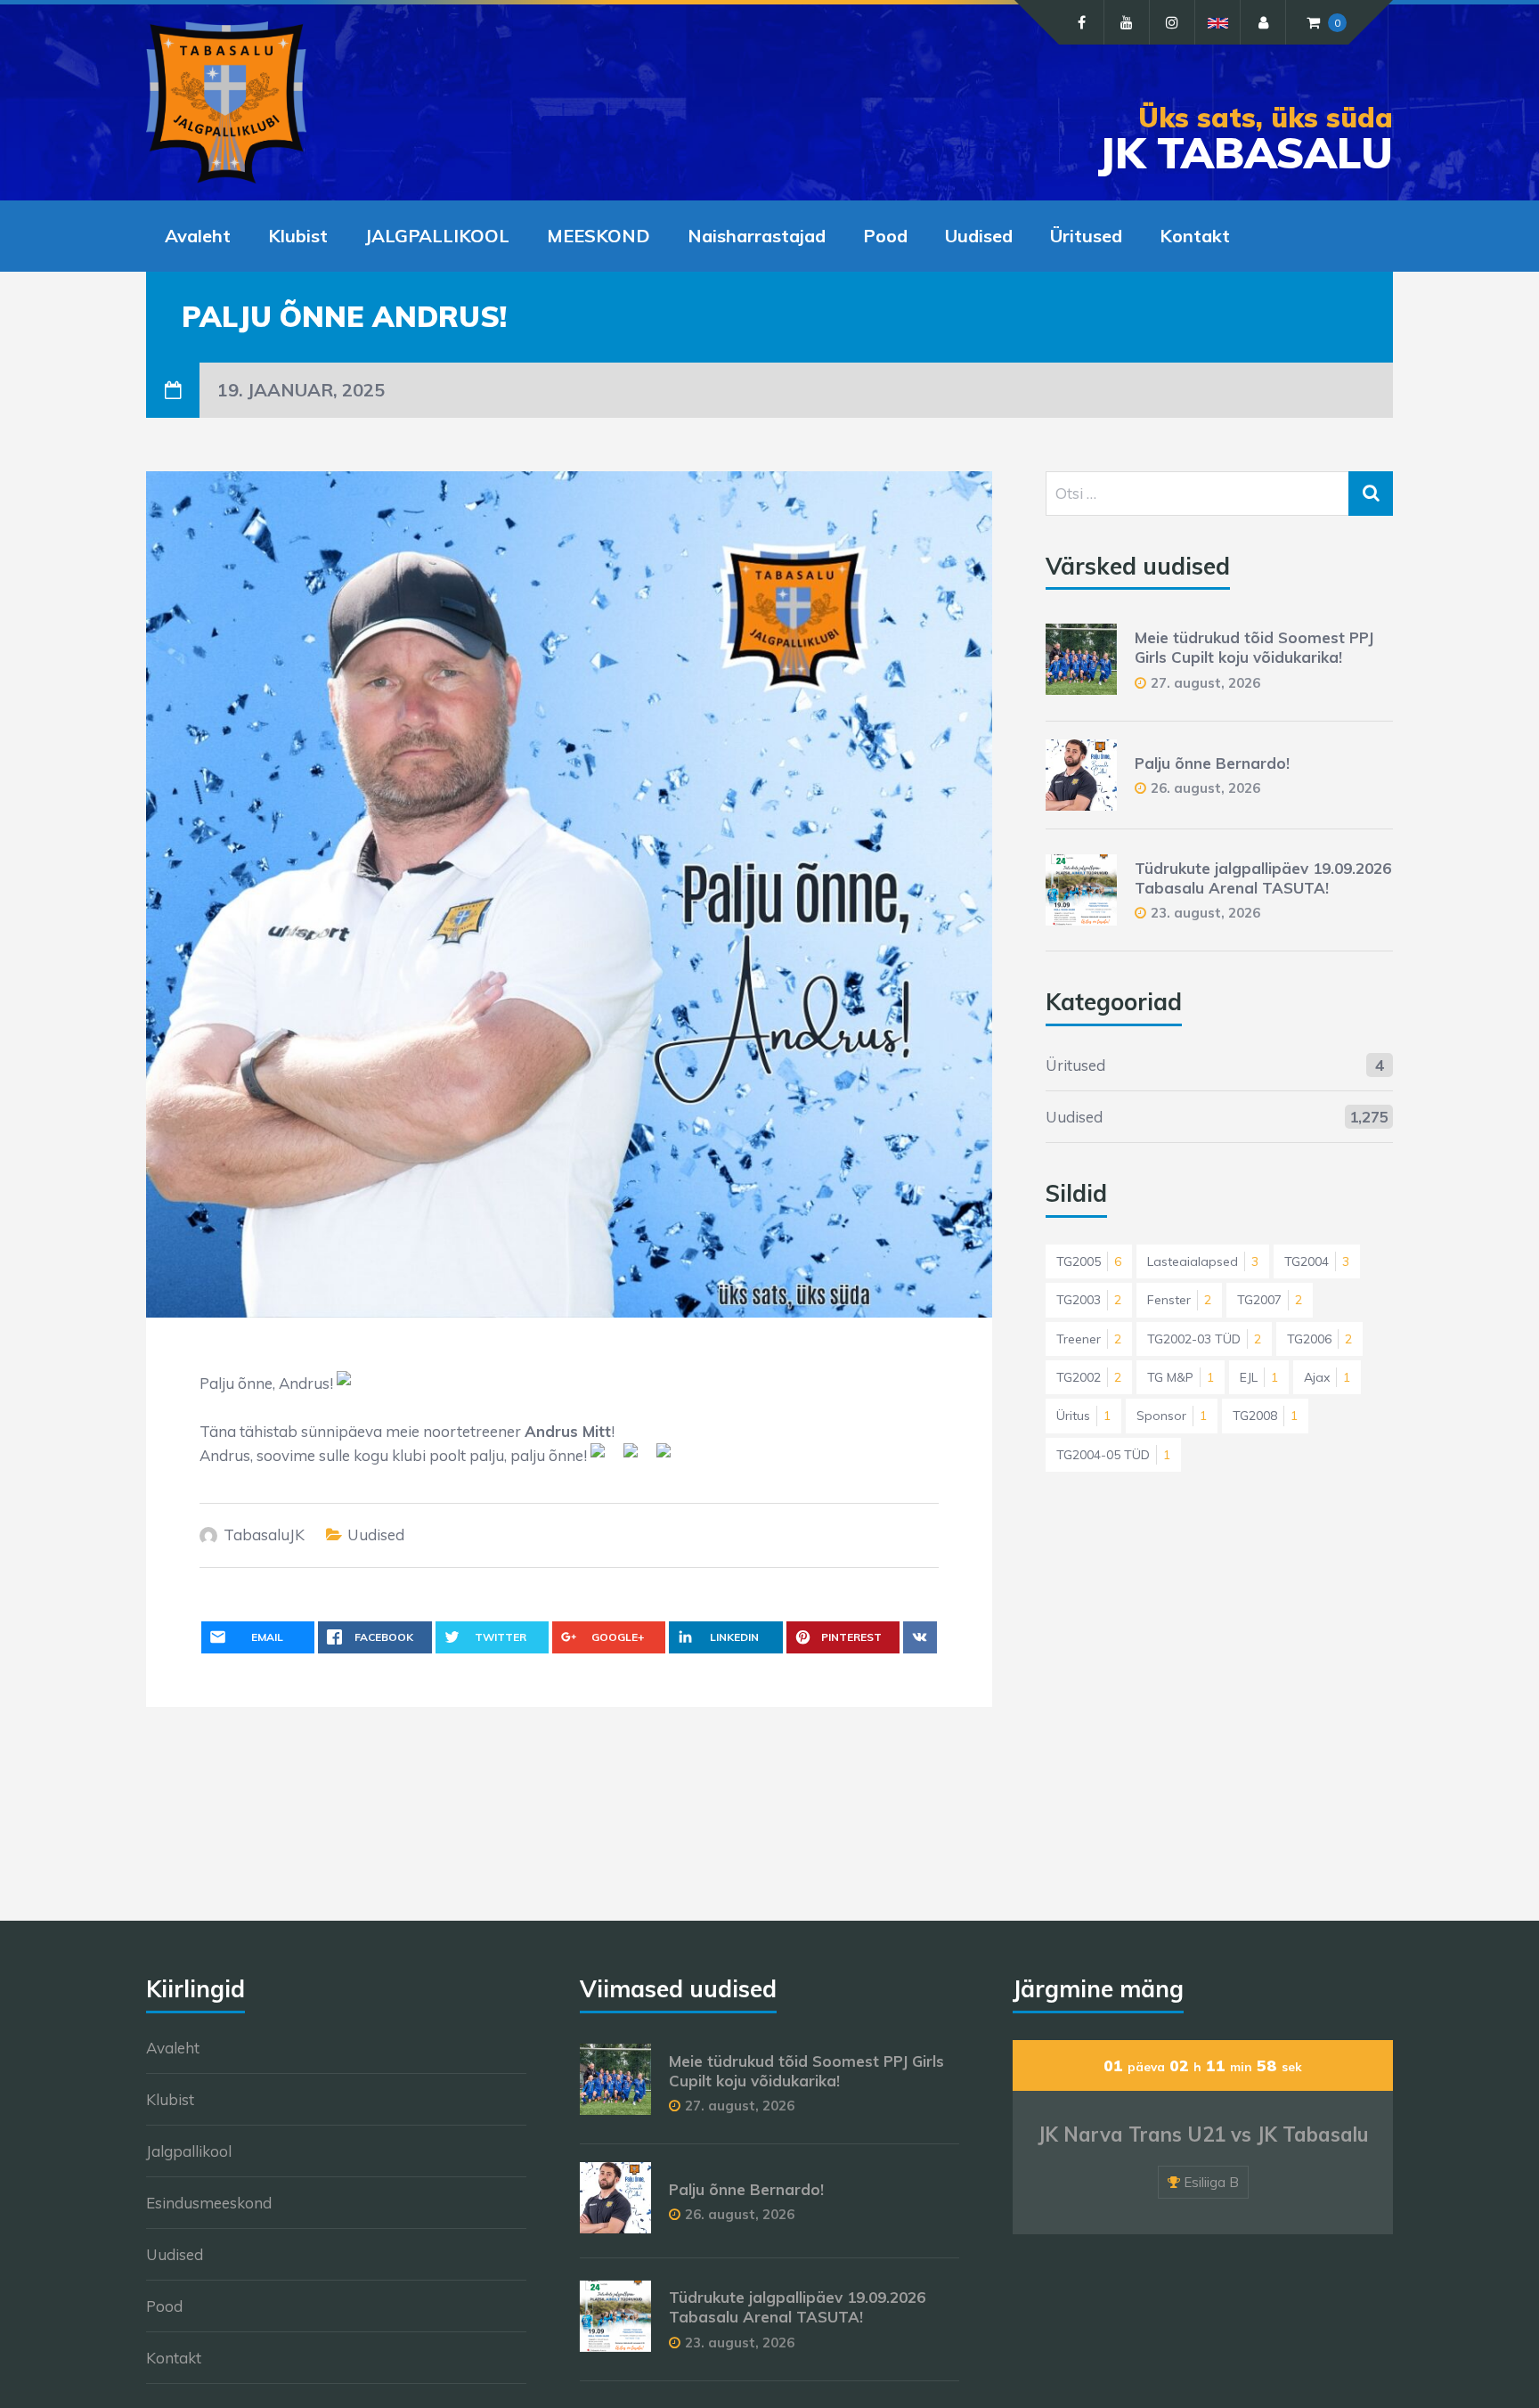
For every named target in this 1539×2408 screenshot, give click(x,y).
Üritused (1086, 236)
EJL (1259, 1377)
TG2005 (1089, 1261)
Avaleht (198, 236)
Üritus (1083, 1416)
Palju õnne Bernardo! (1212, 763)
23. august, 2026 (1205, 913)
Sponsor (1172, 1416)
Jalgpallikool (189, 2151)
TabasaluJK (264, 1535)
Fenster (1179, 1300)
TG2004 (1317, 1261)
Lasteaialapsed (1203, 1261)
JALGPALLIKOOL (437, 236)
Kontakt (1195, 236)
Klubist (298, 236)
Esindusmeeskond (209, 2203)
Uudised (979, 236)
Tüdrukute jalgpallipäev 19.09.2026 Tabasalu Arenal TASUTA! (1263, 878)
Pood (885, 236)
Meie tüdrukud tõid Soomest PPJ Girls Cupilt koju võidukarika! (1254, 647)
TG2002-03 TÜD (1204, 1339)
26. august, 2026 (1205, 788)
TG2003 (1089, 1300)
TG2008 (1265, 1416)
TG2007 (1270, 1300)
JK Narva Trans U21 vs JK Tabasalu (1203, 2135)
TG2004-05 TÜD (1113, 1455)
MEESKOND (598, 236)
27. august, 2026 (1205, 683)
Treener (1089, 1339)
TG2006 (1319, 1339)
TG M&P (1181, 1377)
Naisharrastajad (757, 236)
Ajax (1327, 1377)
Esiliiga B (1211, 2182)
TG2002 (1089, 1377)
